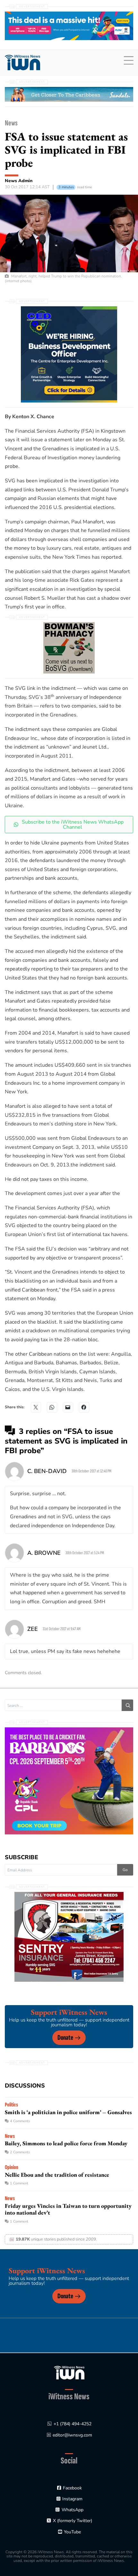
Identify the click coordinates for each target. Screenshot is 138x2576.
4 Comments (20, 2121)
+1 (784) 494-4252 (73, 2424)
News (11, 123)
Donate (65, 2038)
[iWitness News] (69, 2373)
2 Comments (20, 2152)
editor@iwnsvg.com (72, 2435)
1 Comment (19, 2183)
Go (125, 1870)
